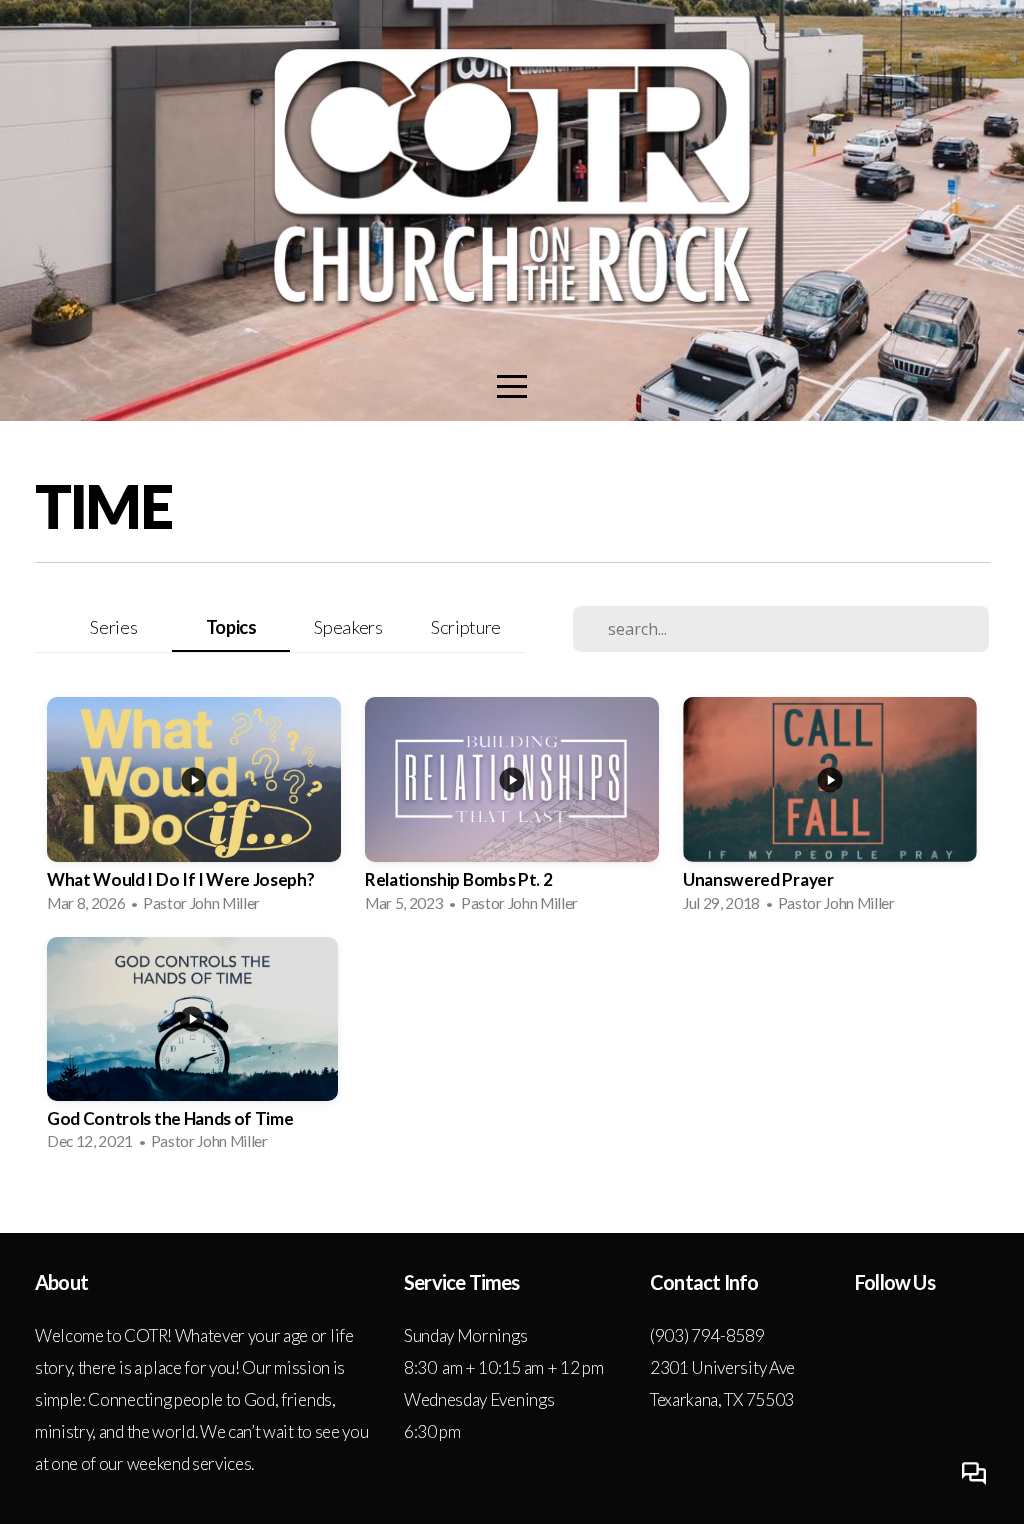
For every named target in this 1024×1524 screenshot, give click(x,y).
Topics (231, 627)
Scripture (466, 627)
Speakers (348, 627)
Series (113, 627)
